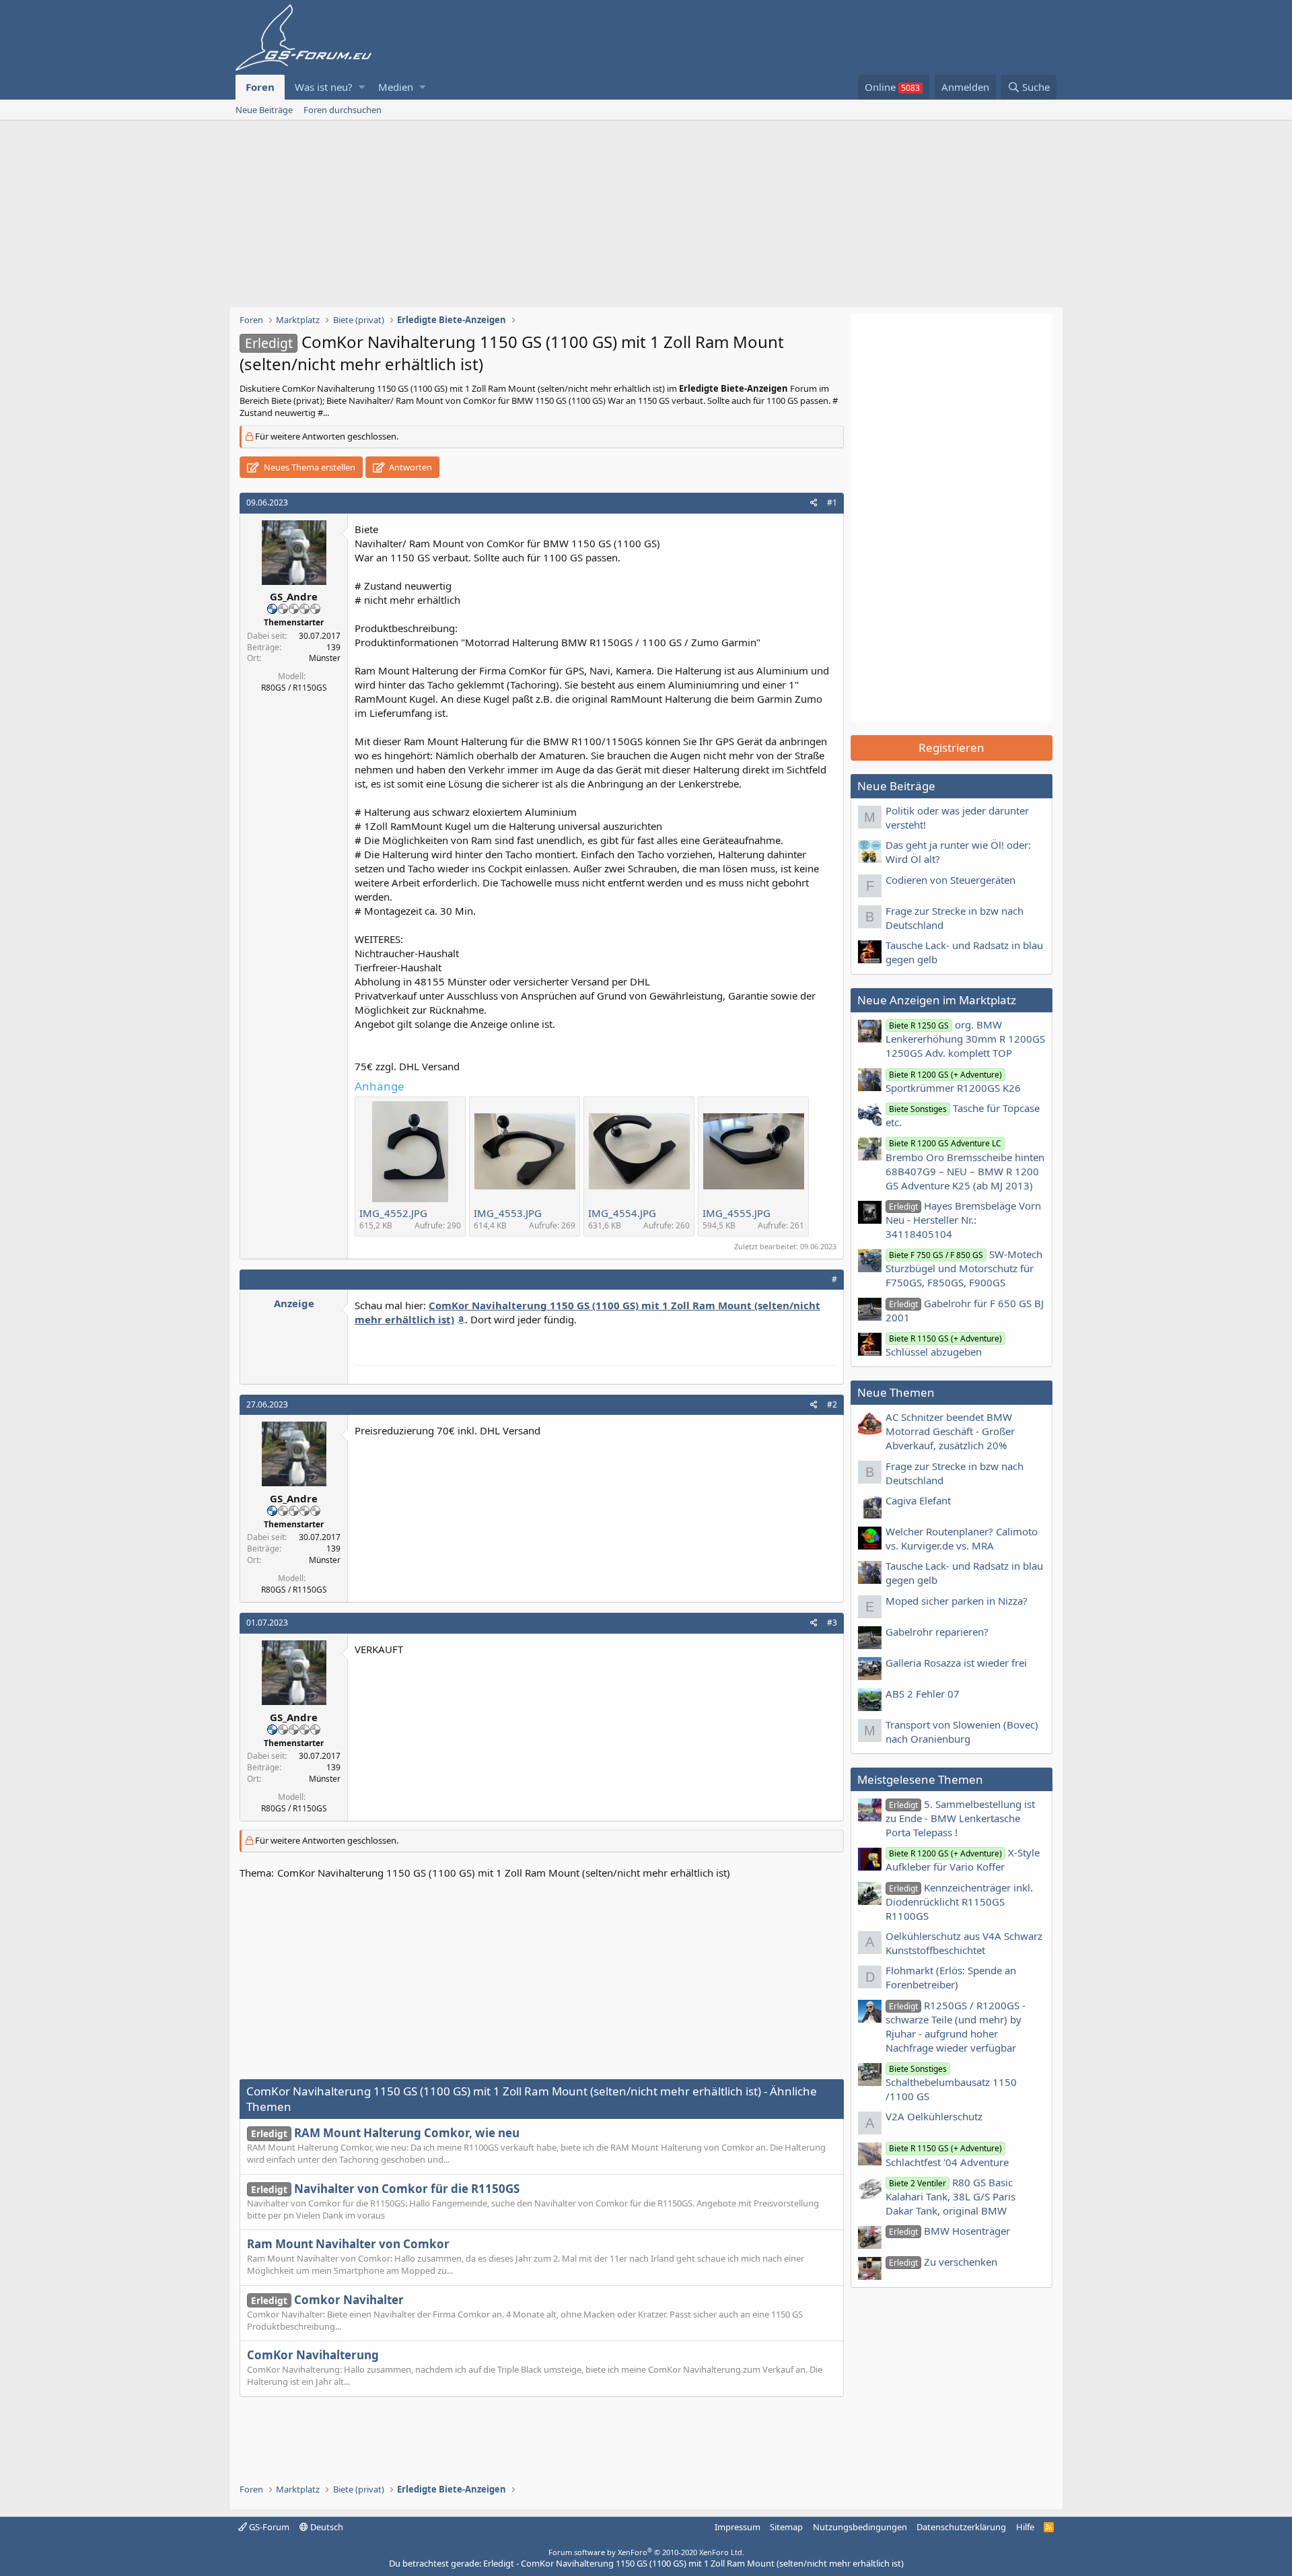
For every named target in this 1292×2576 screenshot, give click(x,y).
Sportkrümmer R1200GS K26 (953, 1082)
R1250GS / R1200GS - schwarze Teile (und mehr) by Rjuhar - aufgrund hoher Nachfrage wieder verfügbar (956, 2026)
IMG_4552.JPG (393, 1213)
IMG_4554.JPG (622, 1213)
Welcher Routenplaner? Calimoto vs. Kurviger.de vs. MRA (962, 1538)
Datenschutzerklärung (961, 2527)
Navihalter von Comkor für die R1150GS (385, 2189)
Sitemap (786, 2527)
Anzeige (294, 1303)
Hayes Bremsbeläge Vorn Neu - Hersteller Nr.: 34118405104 (963, 1220)
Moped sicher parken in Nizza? (957, 1601)
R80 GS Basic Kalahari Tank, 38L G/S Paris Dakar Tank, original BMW (950, 2196)
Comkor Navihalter (327, 2300)
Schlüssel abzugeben (944, 1346)
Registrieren (952, 747)
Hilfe (1025, 2527)
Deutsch (326, 2527)
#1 (832, 502)
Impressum (738, 2527)
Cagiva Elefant (918, 1500)
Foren (260, 87)
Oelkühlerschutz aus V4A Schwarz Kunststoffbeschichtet (964, 1943)
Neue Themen (896, 1392)
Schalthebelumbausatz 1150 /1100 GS (951, 2083)
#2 (832, 1404)
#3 (832, 1623)
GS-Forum (268, 2527)
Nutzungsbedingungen (860, 2527)
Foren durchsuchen (343, 110)
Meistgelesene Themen (920, 1779)
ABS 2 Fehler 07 (923, 1694)
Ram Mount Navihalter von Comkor (348, 2244)
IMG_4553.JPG (508, 1213)
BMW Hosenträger (949, 2231)
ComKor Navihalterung (313, 2355)
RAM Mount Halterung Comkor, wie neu (385, 2133)
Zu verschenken (943, 2262)
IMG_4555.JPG (737, 1213)
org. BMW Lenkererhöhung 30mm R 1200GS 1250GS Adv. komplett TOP (965, 1039)
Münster (325, 658)
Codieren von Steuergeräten (950, 880)
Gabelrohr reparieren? (937, 1632)
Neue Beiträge (264, 110)
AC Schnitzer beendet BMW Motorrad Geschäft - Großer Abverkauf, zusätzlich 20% (950, 1431)
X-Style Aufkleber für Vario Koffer (963, 1859)
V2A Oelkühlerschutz (934, 2116)
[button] (362, 87)
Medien (396, 87)
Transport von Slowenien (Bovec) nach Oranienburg (962, 1732)
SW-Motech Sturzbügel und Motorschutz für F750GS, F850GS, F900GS (964, 1268)
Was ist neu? (324, 87)
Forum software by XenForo (646, 2552)
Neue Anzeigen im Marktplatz (937, 1000)
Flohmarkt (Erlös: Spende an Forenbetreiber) (951, 1977)
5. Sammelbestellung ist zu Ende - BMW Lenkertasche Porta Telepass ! (960, 1818)
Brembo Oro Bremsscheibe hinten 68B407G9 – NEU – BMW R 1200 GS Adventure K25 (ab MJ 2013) (965, 1164)
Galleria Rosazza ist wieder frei (956, 1663)
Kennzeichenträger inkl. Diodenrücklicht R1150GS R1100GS (959, 1902)
